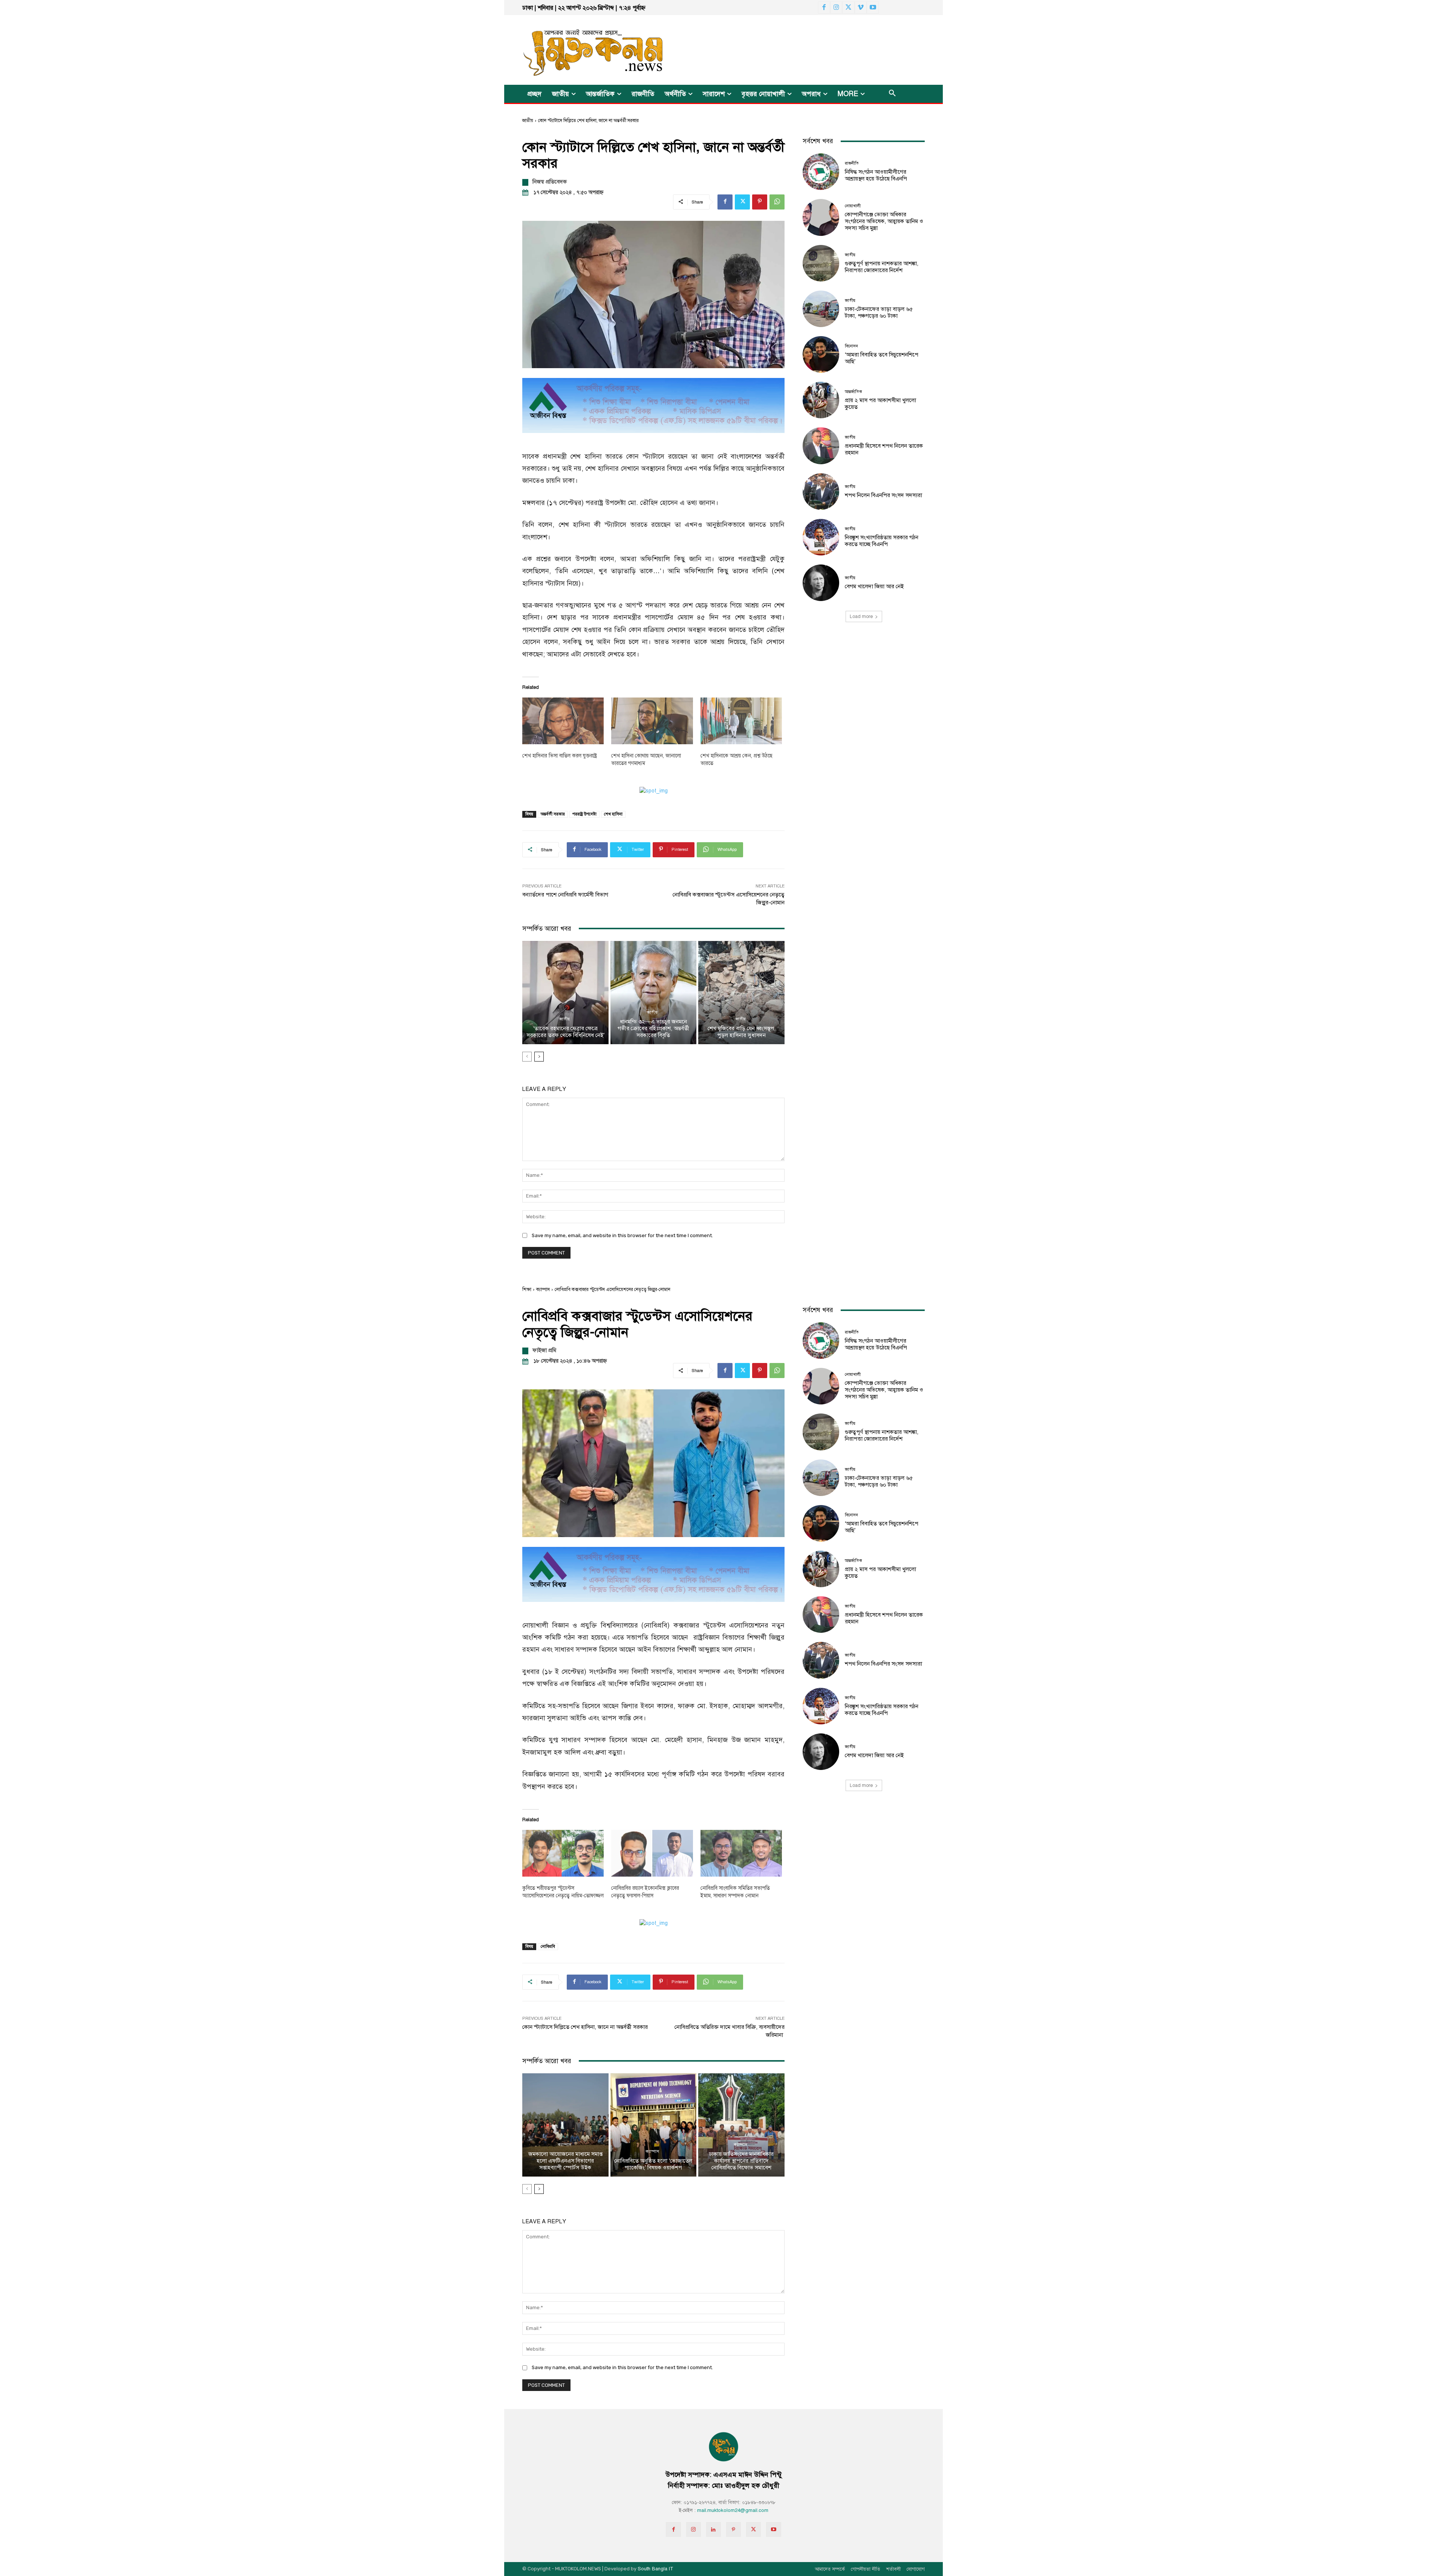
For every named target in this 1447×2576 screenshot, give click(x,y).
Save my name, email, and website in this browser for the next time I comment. (622, 1235)
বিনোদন (851, 346)
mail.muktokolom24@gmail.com (733, 2510)
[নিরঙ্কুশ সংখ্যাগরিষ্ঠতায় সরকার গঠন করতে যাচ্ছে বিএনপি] (821, 537)
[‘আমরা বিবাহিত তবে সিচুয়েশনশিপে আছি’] (821, 354)
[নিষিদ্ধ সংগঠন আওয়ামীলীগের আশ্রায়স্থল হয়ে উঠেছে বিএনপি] (821, 172)
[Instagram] (836, 8)
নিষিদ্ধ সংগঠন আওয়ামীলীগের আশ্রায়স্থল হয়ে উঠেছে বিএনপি (876, 175)
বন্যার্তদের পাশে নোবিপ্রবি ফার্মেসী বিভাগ (565, 895)
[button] (892, 94)
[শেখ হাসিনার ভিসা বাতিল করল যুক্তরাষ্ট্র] (563, 721)
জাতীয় (528, 121)
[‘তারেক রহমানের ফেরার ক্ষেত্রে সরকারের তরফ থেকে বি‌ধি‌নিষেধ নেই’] (565, 993)
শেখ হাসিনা (613, 814)
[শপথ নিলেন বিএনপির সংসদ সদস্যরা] (821, 492)
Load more (861, 616)
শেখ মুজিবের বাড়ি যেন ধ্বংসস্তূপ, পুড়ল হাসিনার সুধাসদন (742, 1032)
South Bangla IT (655, 2569)
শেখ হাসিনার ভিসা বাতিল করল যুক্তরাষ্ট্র (560, 756)
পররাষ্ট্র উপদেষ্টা (584, 814)
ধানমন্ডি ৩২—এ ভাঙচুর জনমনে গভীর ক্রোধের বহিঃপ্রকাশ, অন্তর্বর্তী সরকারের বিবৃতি (653, 1028)
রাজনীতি (852, 163)
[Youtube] (873, 8)
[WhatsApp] (777, 202)
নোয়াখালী (853, 206)
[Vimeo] (861, 8)
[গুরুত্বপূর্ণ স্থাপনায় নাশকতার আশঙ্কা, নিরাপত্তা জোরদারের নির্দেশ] (821, 263)
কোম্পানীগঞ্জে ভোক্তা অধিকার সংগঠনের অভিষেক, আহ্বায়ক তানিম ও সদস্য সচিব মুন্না (884, 221)
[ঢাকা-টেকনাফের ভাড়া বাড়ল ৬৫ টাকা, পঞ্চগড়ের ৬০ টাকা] (821, 309)
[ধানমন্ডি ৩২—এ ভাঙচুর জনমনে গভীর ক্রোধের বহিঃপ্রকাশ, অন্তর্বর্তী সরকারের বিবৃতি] (654, 993)
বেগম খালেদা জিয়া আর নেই (874, 586)
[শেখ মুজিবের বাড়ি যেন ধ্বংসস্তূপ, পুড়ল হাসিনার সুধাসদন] (741, 993)
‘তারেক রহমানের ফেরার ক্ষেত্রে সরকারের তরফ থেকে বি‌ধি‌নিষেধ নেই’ (565, 1032)
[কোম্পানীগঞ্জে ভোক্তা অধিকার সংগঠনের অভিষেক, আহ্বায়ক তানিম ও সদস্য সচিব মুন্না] (821, 217)
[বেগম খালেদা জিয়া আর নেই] (821, 583)
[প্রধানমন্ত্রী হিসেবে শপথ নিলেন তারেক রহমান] (821, 446)
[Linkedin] (714, 2529)
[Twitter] (848, 8)
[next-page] (539, 1057)
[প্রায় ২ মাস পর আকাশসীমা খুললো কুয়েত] (821, 400)
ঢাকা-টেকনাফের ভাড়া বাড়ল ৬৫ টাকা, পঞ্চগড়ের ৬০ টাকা (879, 312)
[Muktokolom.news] (580, 50)
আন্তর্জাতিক (854, 392)
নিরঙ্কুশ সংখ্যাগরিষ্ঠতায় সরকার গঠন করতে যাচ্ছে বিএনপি (882, 541)
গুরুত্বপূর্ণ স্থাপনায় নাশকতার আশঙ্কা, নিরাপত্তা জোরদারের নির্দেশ (882, 267)
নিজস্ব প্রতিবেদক (550, 182)
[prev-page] (527, 1057)
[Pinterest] (760, 202)
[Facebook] (824, 8)
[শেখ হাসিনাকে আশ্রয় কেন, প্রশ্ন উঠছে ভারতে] (741, 721)
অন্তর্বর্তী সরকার (553, 814)
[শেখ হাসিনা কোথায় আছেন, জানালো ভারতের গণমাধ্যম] (652, 721)
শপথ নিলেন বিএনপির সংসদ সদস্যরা (883, 495)
